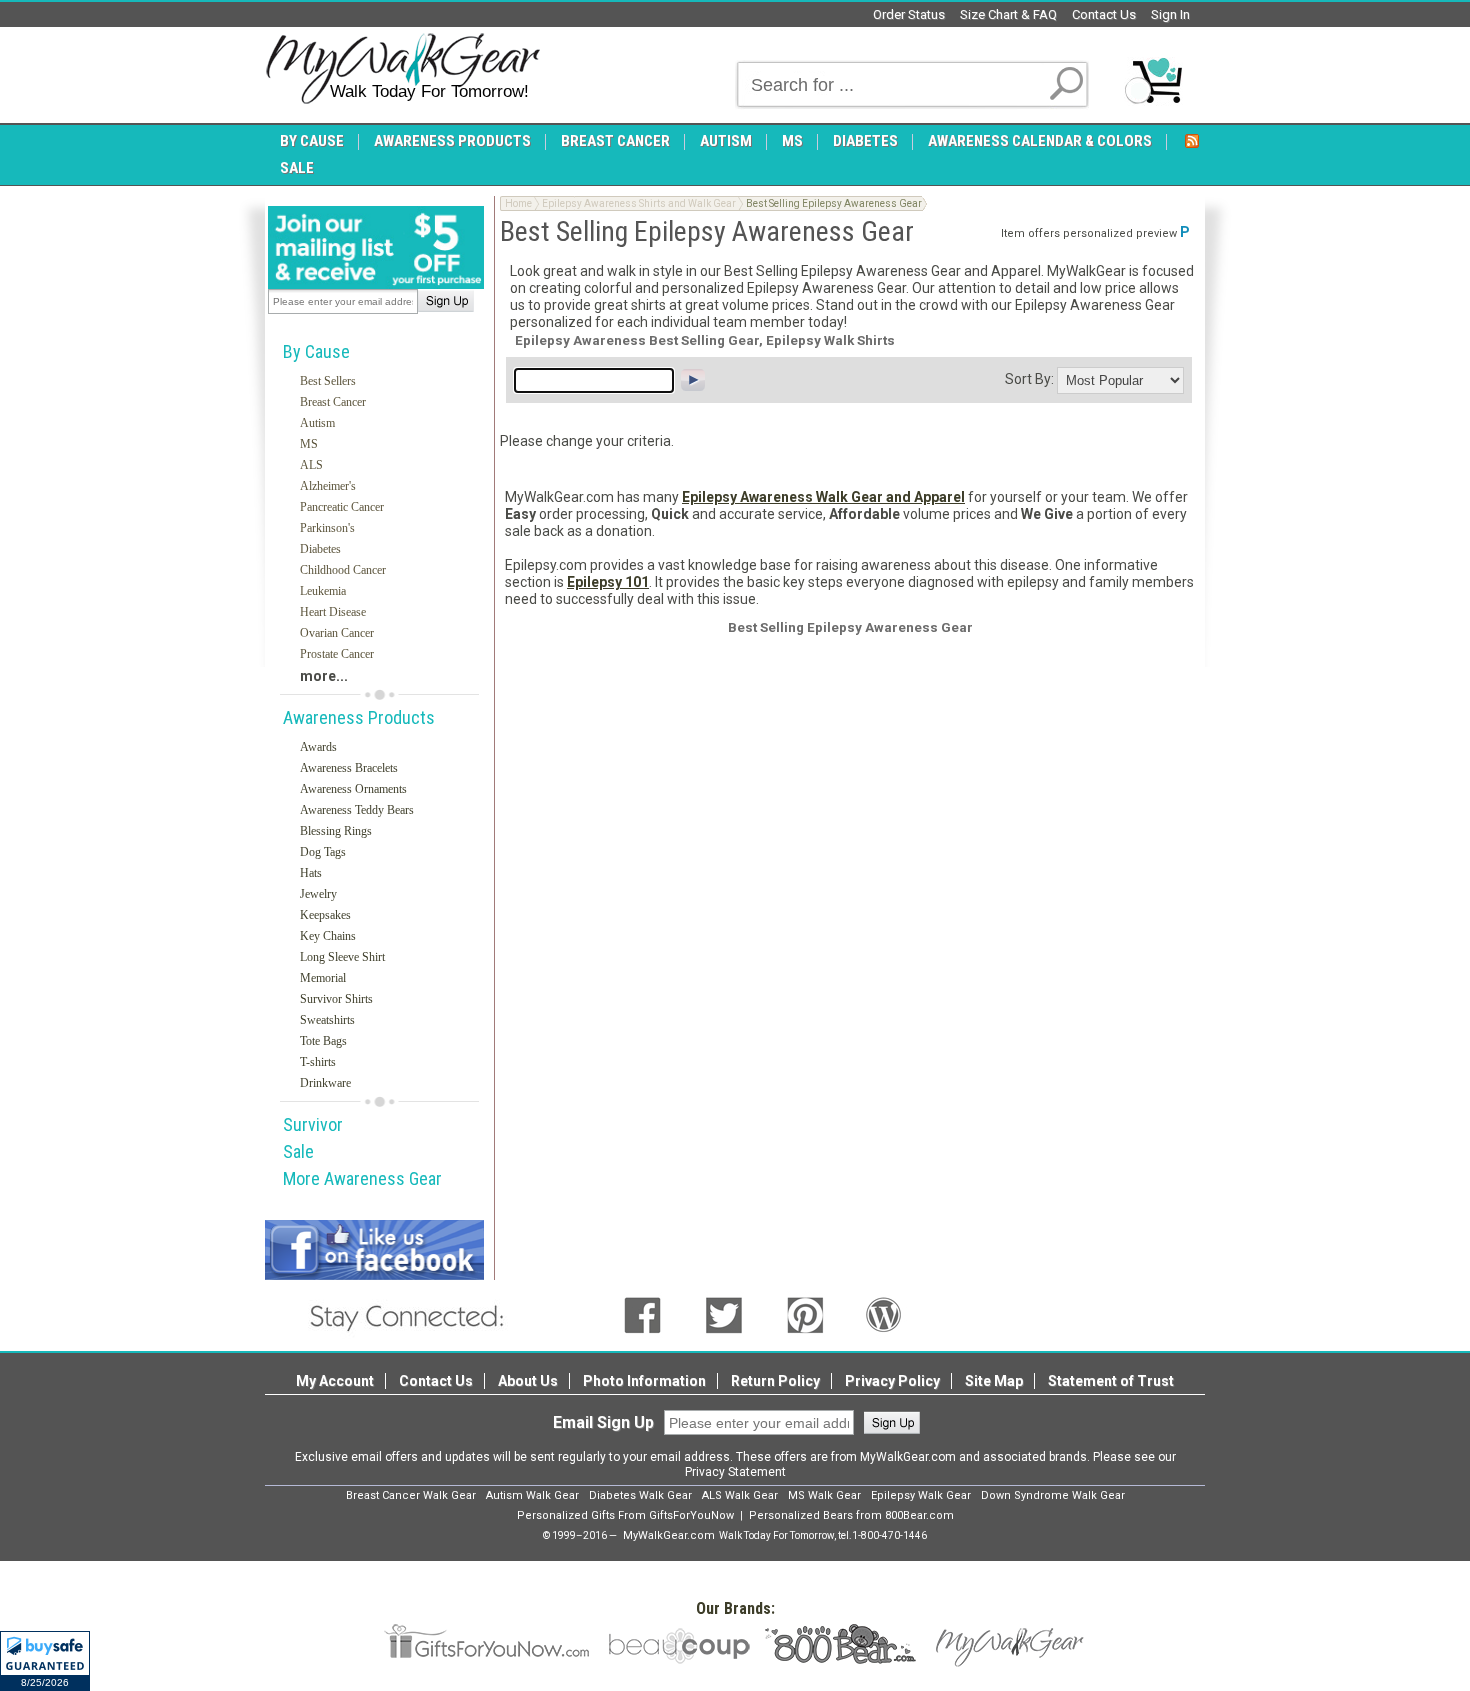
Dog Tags (323, 852)
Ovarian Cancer (337, 633)
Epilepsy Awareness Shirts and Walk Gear (639, 203)
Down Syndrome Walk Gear (1053, 1495)
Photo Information (644, 1381)
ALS (311, 465)
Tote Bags (323, 1041)
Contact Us (1104, 14)
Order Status (909, 14)
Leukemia (323, 591)
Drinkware (325, 1083)
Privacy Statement (735, 1472)
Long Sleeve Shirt (342, 957)
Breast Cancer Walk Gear (411, 1495)
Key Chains (328, 936)
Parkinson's (327, 528)
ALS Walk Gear (740, 1495)
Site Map (994, 1381)
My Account (335, 1381)
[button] (45, 1661)
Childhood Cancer (343, 570)
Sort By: (1029, 379)
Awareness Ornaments (353, 789)
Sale (298, 1151)
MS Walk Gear (824, 1495)
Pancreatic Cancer (342, 507)
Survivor (313, 1124)
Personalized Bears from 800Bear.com (851, 1515)
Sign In (1170, 14)
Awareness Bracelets (349, 768)
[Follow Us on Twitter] (724, 1314)
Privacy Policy (892, 1381)
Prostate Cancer (337, 654)
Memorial (323, 978)
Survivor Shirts (336, 999)
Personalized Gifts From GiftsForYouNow (625, 1515)
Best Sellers (328, 381)
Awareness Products (359, 717)
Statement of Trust (1111, 1381)
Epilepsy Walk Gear (921, 1495)
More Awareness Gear (362, 1178)
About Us (528, 1381)
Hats (311, 873)
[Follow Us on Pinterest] (805, 1314)
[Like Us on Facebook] (642, 1314)
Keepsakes (325, 915)
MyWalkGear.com (669, 1535)
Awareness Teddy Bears (357, 810)
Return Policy (775, 1381)
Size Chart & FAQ (1008, 14)
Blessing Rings (336, 831)
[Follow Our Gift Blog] (884, 1314)
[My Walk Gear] (402, 69)
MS (309, 444)
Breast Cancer (333, 402)
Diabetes (320, 549)
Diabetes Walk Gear (640, 1495)
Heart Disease (333, 612)
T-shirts (318, 1062)
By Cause (316, 351)
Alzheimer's (328, 486)
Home (518, 203)
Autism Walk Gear (532, 1495)
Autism (317, 423)
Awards (318, 747)
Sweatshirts (327, 1020)
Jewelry (318, 894)
